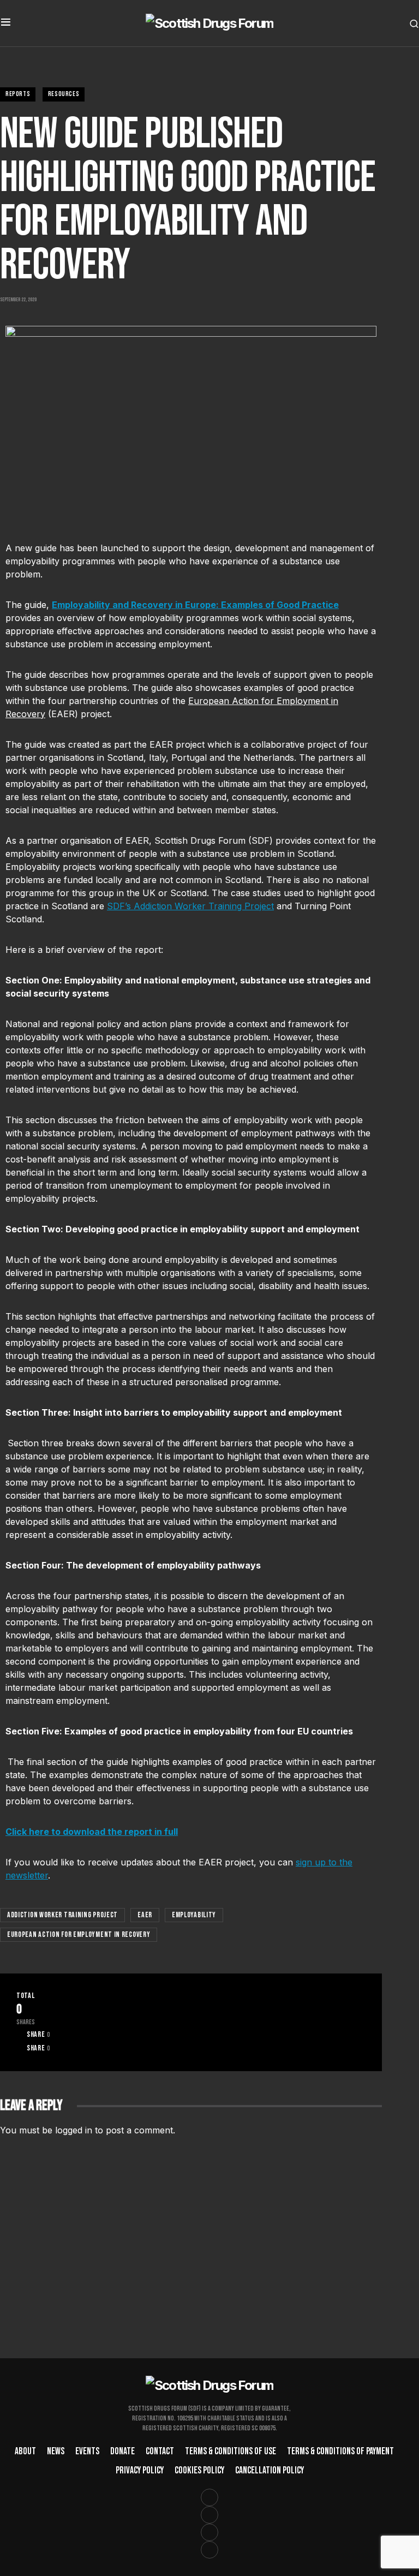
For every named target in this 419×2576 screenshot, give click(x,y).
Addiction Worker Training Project (62, 1915)
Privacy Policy (140, 2470)
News (56, 2451)
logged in (74, 2130)
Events (87, 2451)
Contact (160, 2451)
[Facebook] (209, 2497)
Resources (64, 94)
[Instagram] (209, 2515)
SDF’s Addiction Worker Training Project (190, 906)
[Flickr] (209, 2550)
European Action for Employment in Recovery (79, 1934)
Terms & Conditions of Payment (340, 2451)
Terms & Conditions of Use (231, 2451)
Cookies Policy (199, 2470)
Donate (122, 2451)
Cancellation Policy (270, 2470)
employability (194, 1915)
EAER (145, 1915)
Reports (18, 94)
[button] (6, 23)
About (25, 2451)
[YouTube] (209, 2532)
